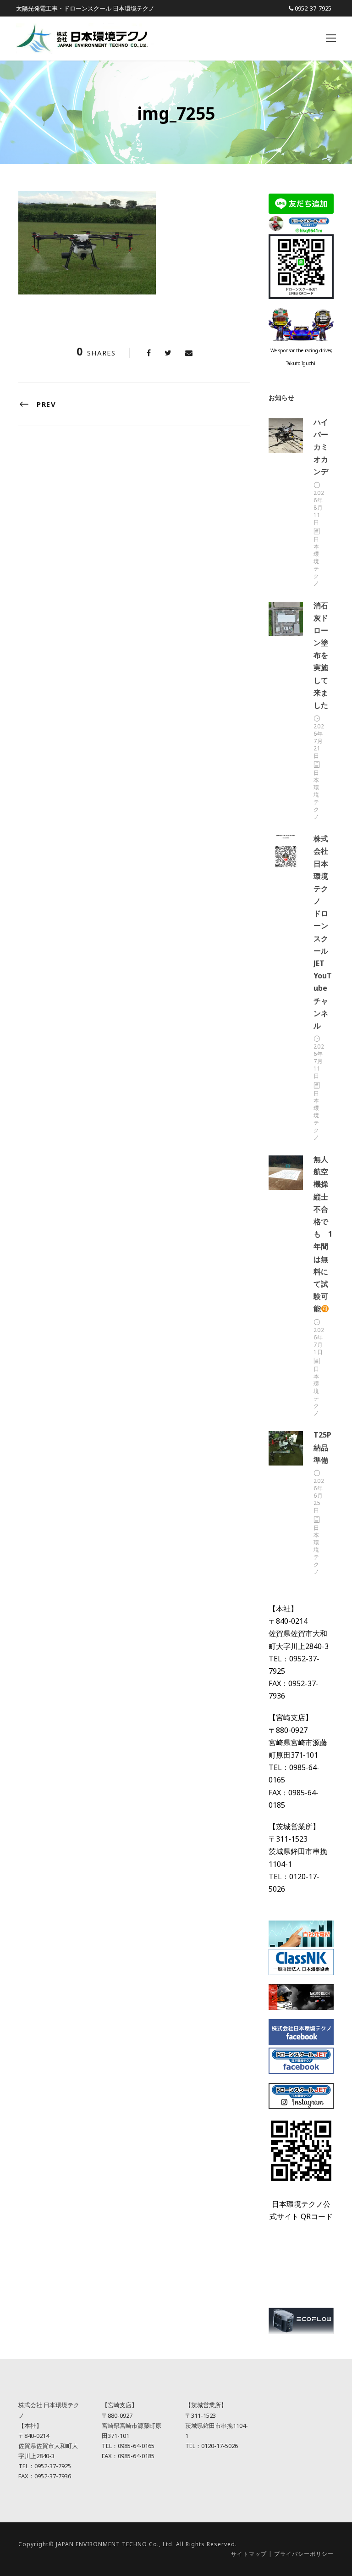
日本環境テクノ (316, 561)
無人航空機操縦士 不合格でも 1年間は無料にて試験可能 (324, 1234)
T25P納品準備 (322, 1447)
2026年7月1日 (319, 1341)
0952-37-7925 (313, 8)
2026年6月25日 (319, 1496)
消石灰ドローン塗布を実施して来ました (321, 655)
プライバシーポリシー (304, 2554)
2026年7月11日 (319, 1061)
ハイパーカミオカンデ (321, 447)
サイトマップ (249, 2554)
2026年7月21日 (319, 741)
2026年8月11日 (319, 508)
